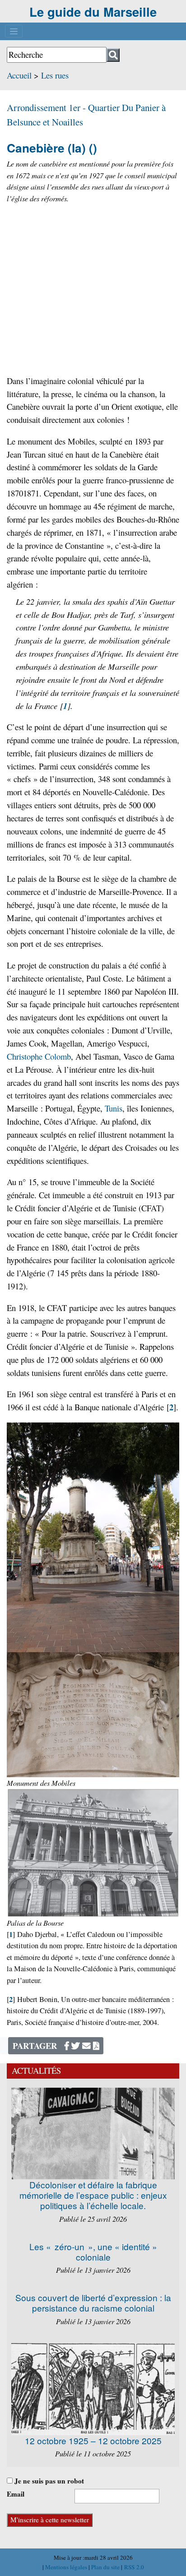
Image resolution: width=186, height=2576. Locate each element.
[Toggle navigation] (14, 31)
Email (16, 2494)
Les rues (55, 75)
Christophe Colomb (39, 1056)
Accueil (19, 75)
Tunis (114, 1108)
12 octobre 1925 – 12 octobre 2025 (93, 2440)
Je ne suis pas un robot (48, 2481)
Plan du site (106, 2567)
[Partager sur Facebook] (67, 2046)
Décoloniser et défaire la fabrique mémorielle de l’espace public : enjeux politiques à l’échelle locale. (93, 2195)
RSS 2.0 (133, 2567)
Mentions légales (67, 2567)
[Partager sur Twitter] (76, 2046)
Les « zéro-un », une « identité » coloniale (93, 2252)
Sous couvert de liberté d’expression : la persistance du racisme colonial (93, 2303)
